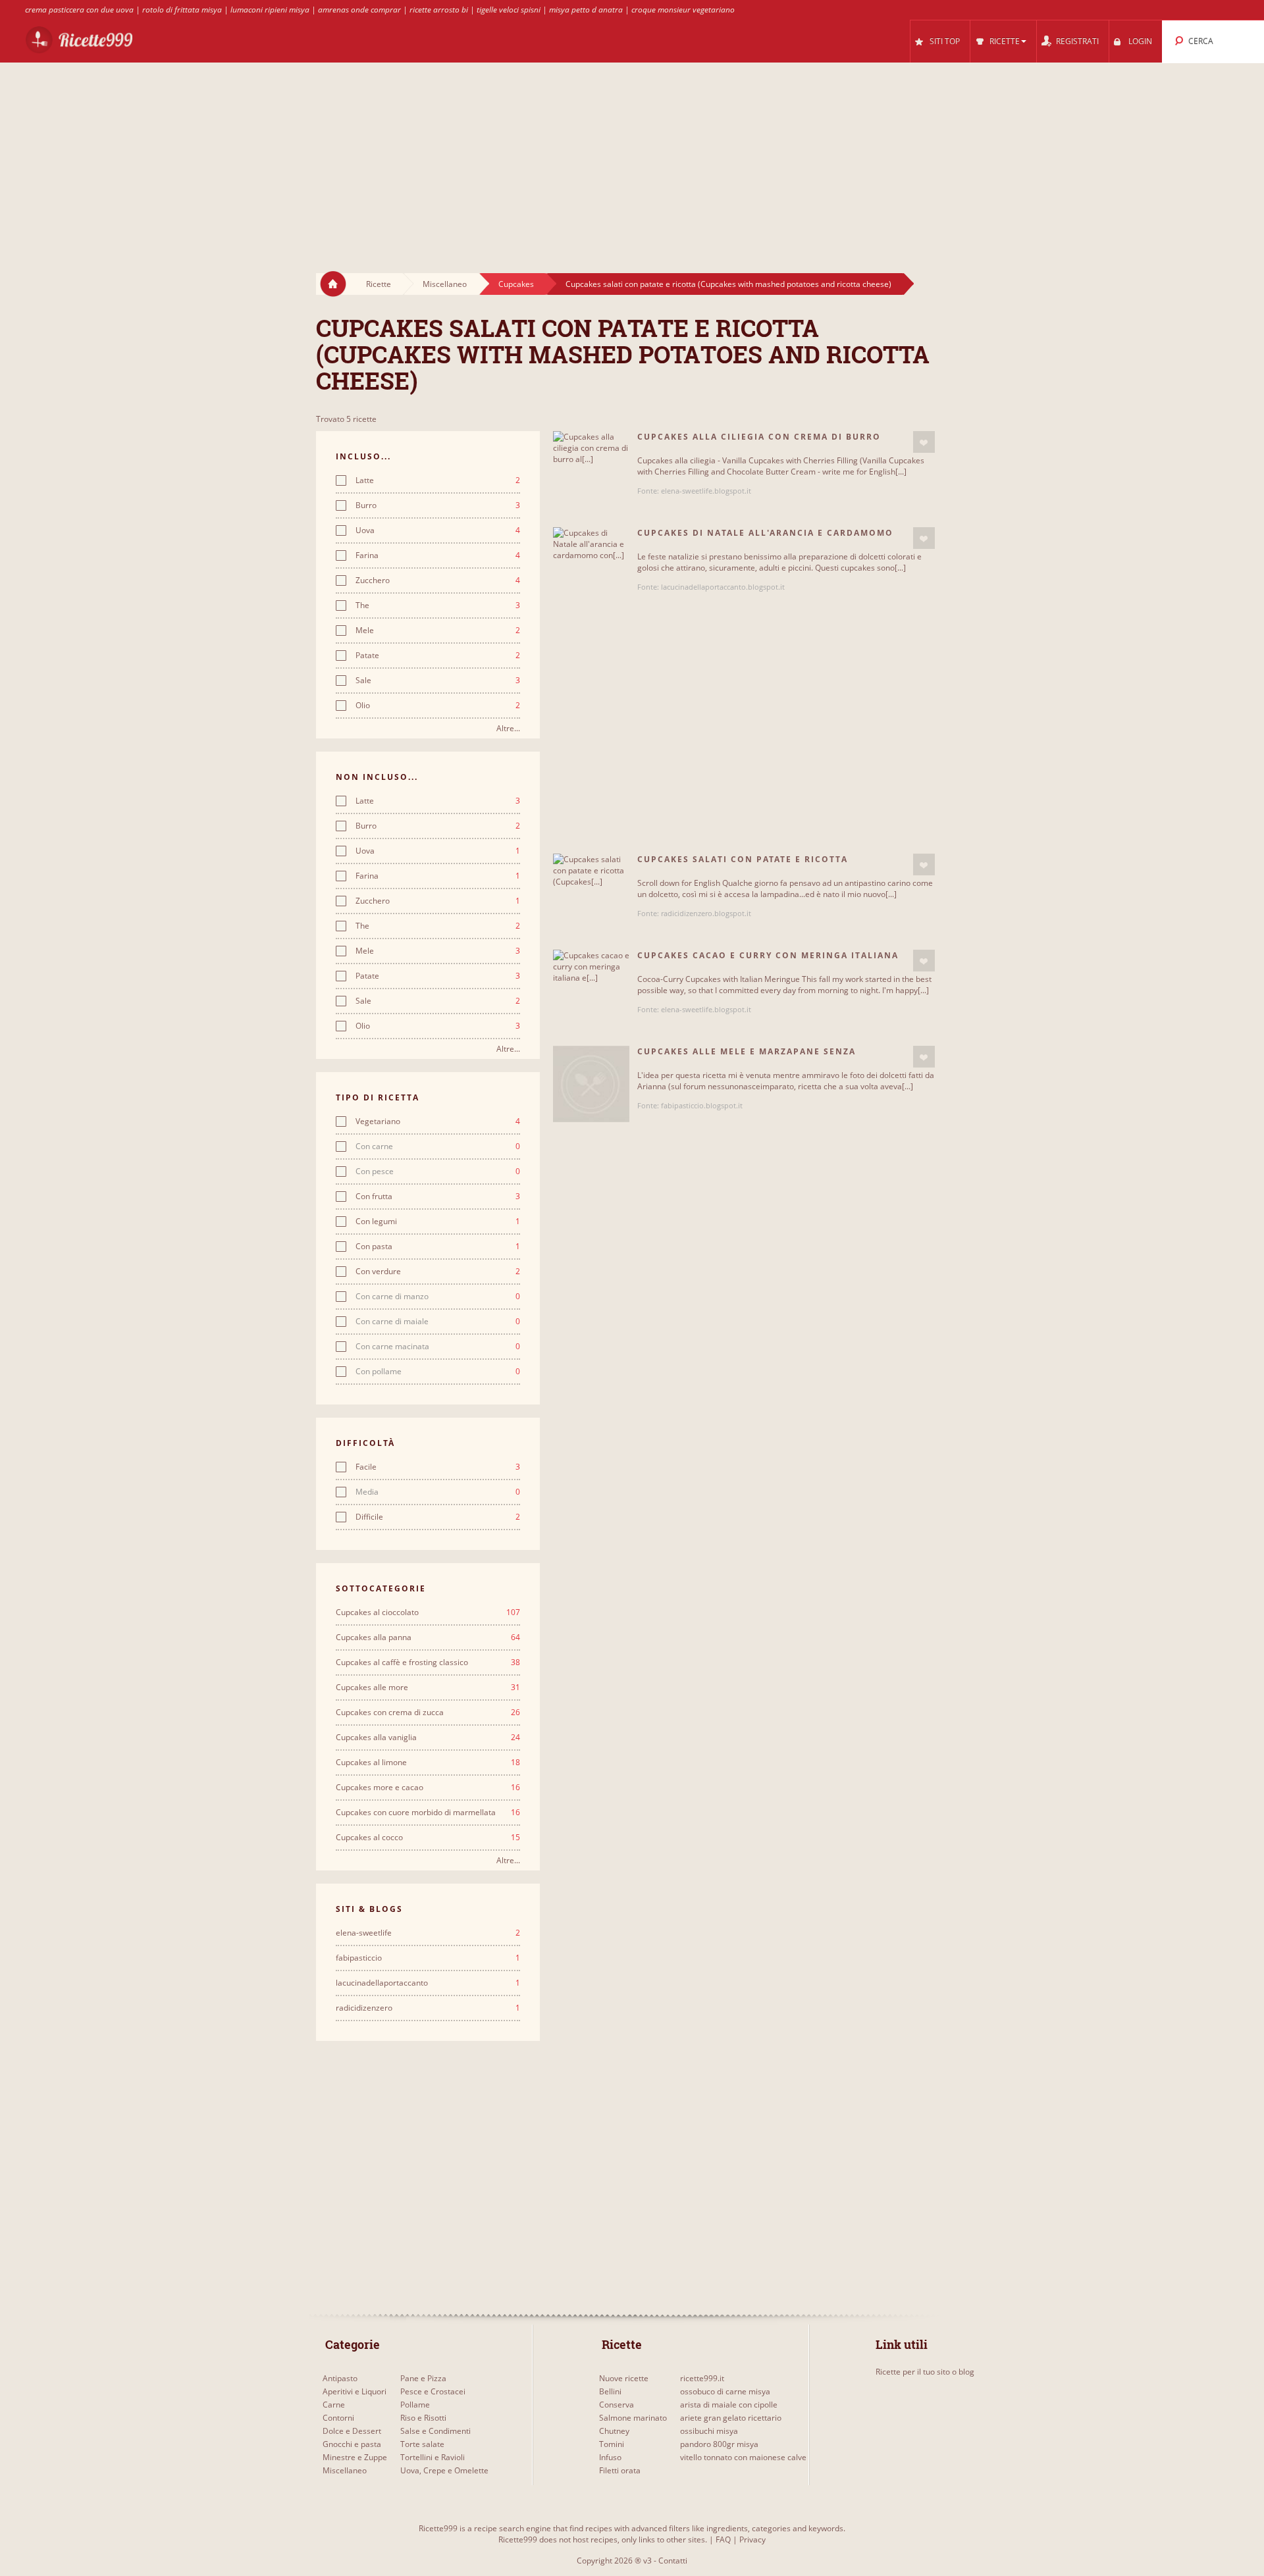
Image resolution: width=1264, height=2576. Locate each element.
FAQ (723, 2539)
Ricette (379, 284)
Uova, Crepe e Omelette (444, 2470)
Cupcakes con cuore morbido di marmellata (428, 1813)
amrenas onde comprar (359, 10)
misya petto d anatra (586, 10)
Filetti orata (620, 2470)
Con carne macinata (438, 1347)
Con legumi (438, 1222)
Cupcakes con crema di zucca (428, 1713)
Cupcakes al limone (428, 1763)
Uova (438, 530)
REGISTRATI (1077, 41)
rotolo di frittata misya (182, 10)
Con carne (438, 1146)
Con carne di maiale (438, 1322)
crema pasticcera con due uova (79, 10)
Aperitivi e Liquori (355, 2391)
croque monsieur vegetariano (683, 10)
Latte (438, 480)
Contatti (673, 2561)
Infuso (610, 2457)
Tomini (612, 2444)
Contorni (338, 2418)
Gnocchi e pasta (352, 2444)
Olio (438, 706)
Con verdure (438, 1272)
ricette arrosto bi (439, 10)
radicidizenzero (428, 2008)
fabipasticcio (428, 1958)
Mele (438, 631)
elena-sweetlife (428, 1933)
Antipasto (340, 2378)
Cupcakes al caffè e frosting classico (428, 1662)
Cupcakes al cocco (428, 1838)
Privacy (752, 2539)
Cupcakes (516, 284)
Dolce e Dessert (352, 2431)
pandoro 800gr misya (719, 2444)
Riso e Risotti (423, 2418)
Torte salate (422, 2444)
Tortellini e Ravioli (433, 2457)
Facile (438, 1467)
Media (438, 1492)
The (438, 605)
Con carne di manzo (438, 1297)
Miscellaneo (445, 284)
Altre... (508, 728)
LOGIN (1140, 41)
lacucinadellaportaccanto (428, 1983)
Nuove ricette (624, 2378)
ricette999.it (702, 2378)
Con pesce (438, 1172)
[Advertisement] (632, 155)
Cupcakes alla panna (428, 1637)
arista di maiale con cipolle (729, 2405)
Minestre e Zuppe (355, 2457)
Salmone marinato (633, 2418)
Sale (438, 681)
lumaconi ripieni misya (270, 10)
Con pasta (438, 1247)
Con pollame (438, 1372)
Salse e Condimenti (435, 2431)
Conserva (617, 2405)
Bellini (610, 2391)
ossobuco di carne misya (725, 2391)
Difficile (438, 1517)
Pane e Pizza (423, 2378)
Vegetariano (438, 1121)
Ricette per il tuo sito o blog (925, 2372)
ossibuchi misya (709, 2431)
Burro (438, 505)
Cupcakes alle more (428, 1687)
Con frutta (438, 1197)
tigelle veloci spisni (509, 10)
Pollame (415, 2405)
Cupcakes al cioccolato (428, 1612)
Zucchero (438, 580)
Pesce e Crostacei (433, 2391)
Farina (438, 555)
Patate (438, 656)
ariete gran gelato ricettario (731, 2418)
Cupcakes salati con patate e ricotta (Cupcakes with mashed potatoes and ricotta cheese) (728, 284)
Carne (334, 2405)
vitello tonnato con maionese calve (743, 2457)
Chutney (614, 2431)
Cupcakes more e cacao (428, 1788)
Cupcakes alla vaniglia (428, 1738)
